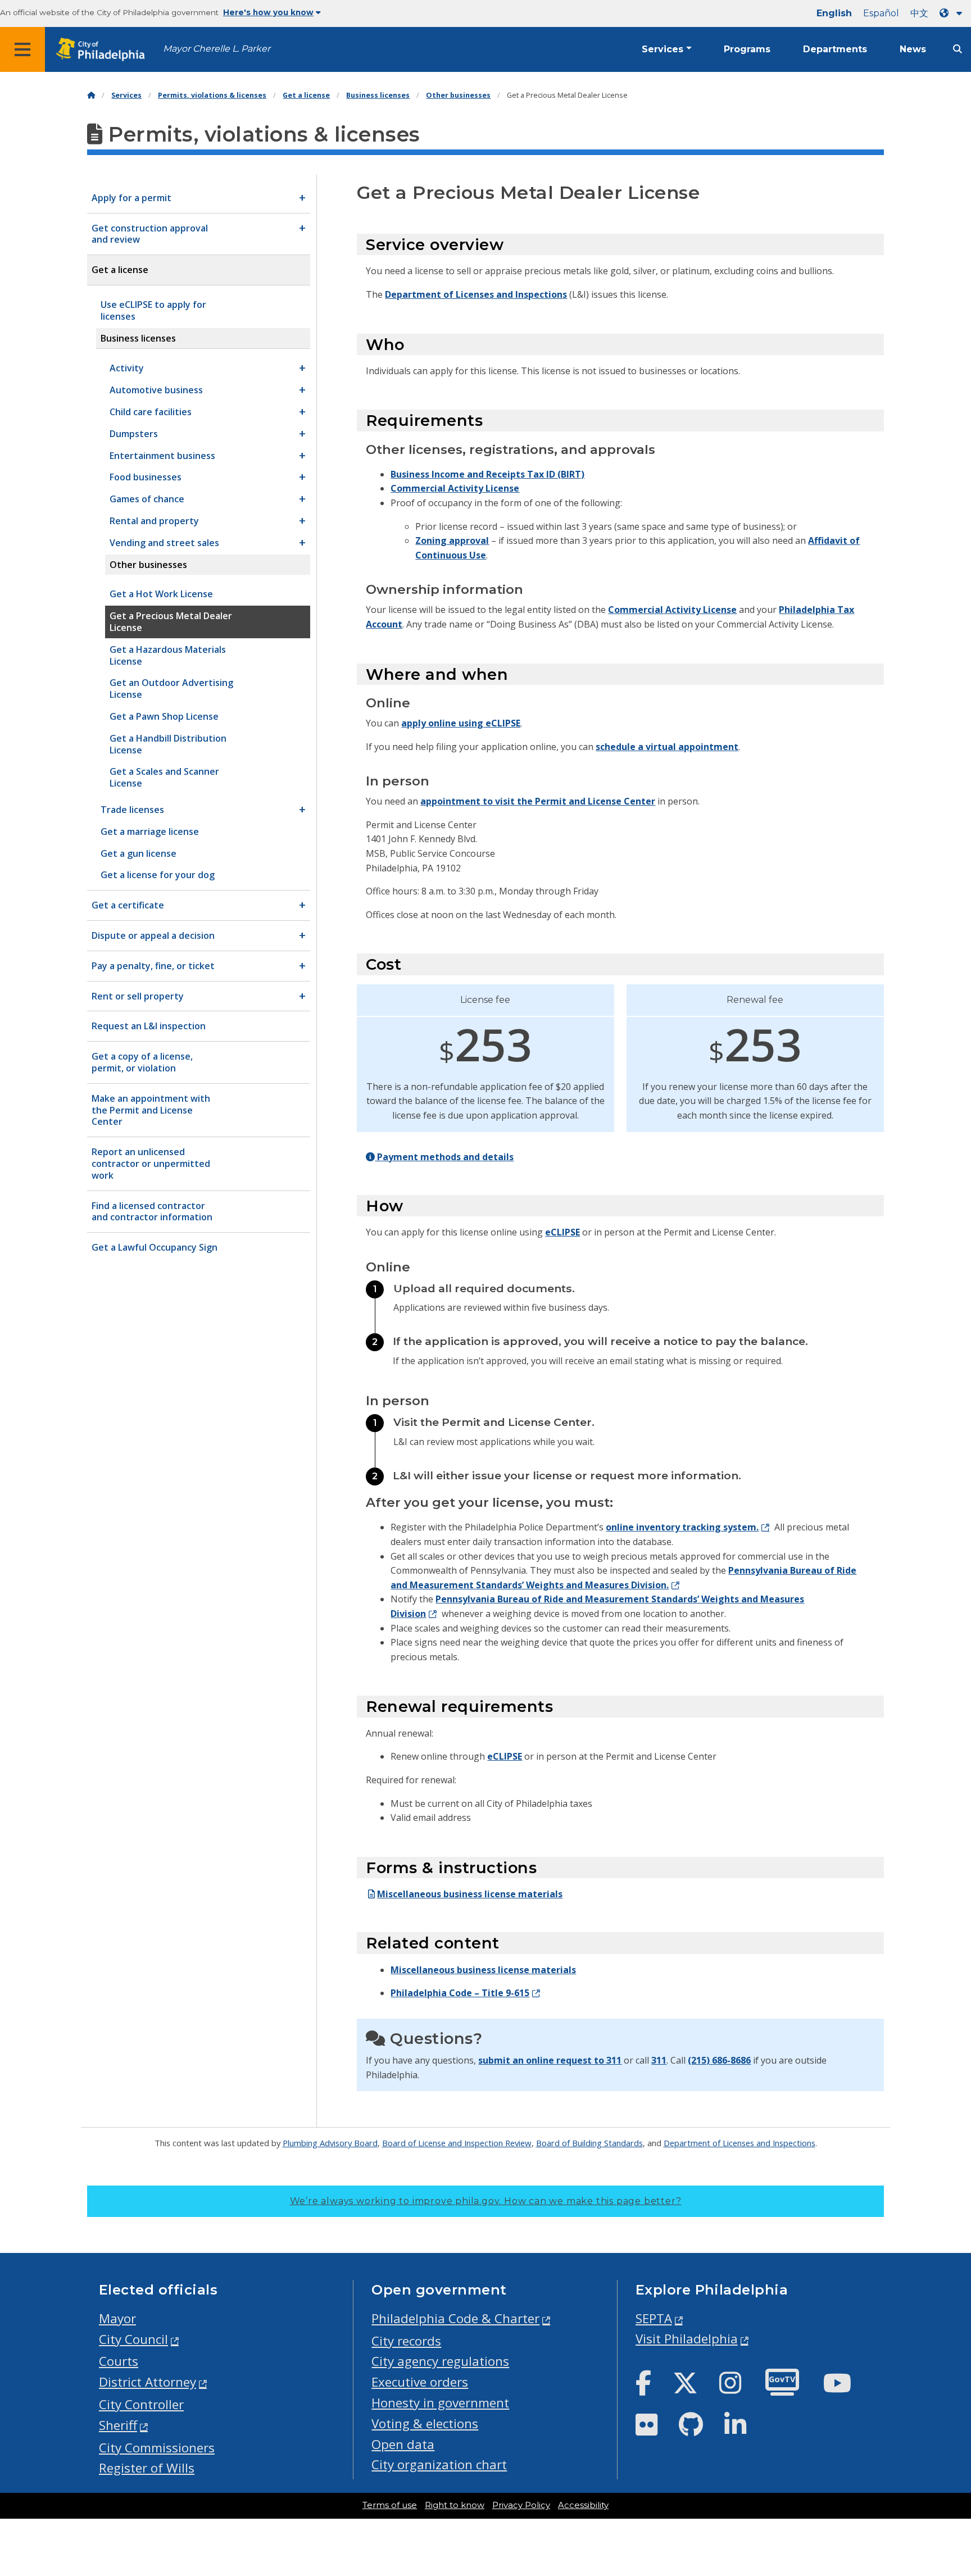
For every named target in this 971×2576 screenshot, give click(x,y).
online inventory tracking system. (682, 1527)
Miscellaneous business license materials (470, 1894)
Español (881, 13)
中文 (919, 13)
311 (659, 2060)
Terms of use (390, 2505)
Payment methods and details (444, 1157)
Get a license (306, 95)
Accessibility (583, 2505)
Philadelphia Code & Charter (455, 2318)
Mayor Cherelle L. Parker (217, 49)
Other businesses (458, 95)
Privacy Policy (521, 2505)
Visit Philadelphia (687, 2339)
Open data (403, 2444)
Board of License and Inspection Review (457, 2143)
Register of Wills (147, 2468)
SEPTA (654, 2318)
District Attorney (148, 2382)
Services (663, 49)
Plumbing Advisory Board (330, 2143)
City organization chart (439, 2464)
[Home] (91, 95)
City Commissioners (157, 2448)
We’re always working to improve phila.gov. (486, 2201)
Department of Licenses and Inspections (476, 294)
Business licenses (378, 95)
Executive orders (420, 2382)
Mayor (117, 2318)
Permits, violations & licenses (212, 95)
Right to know (455, 2505)
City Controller (141, 2404)
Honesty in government (440, 2403)
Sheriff (118, 2425)
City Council (133, 2339)
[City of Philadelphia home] (104, 50)
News (913, 49)
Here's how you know (268, 12)
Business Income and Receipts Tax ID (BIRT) (487, 474)
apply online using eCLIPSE (461, 723)
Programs (747, 49)
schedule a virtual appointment (667, 747)
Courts (119, 2361)
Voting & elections (425, 2423)
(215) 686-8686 (719, 2060)
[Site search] (958, 49)
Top (942, 2441)
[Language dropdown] (953, 13)
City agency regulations (440, 2361)
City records (406, 2341)
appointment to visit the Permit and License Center (538, 801)
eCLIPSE (562, 1232)
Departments (835, 49)
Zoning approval (452, 540)
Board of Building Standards (589, 2143)
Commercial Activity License (455, 488)
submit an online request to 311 (550, 2060)
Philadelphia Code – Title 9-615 (460, 1993)
